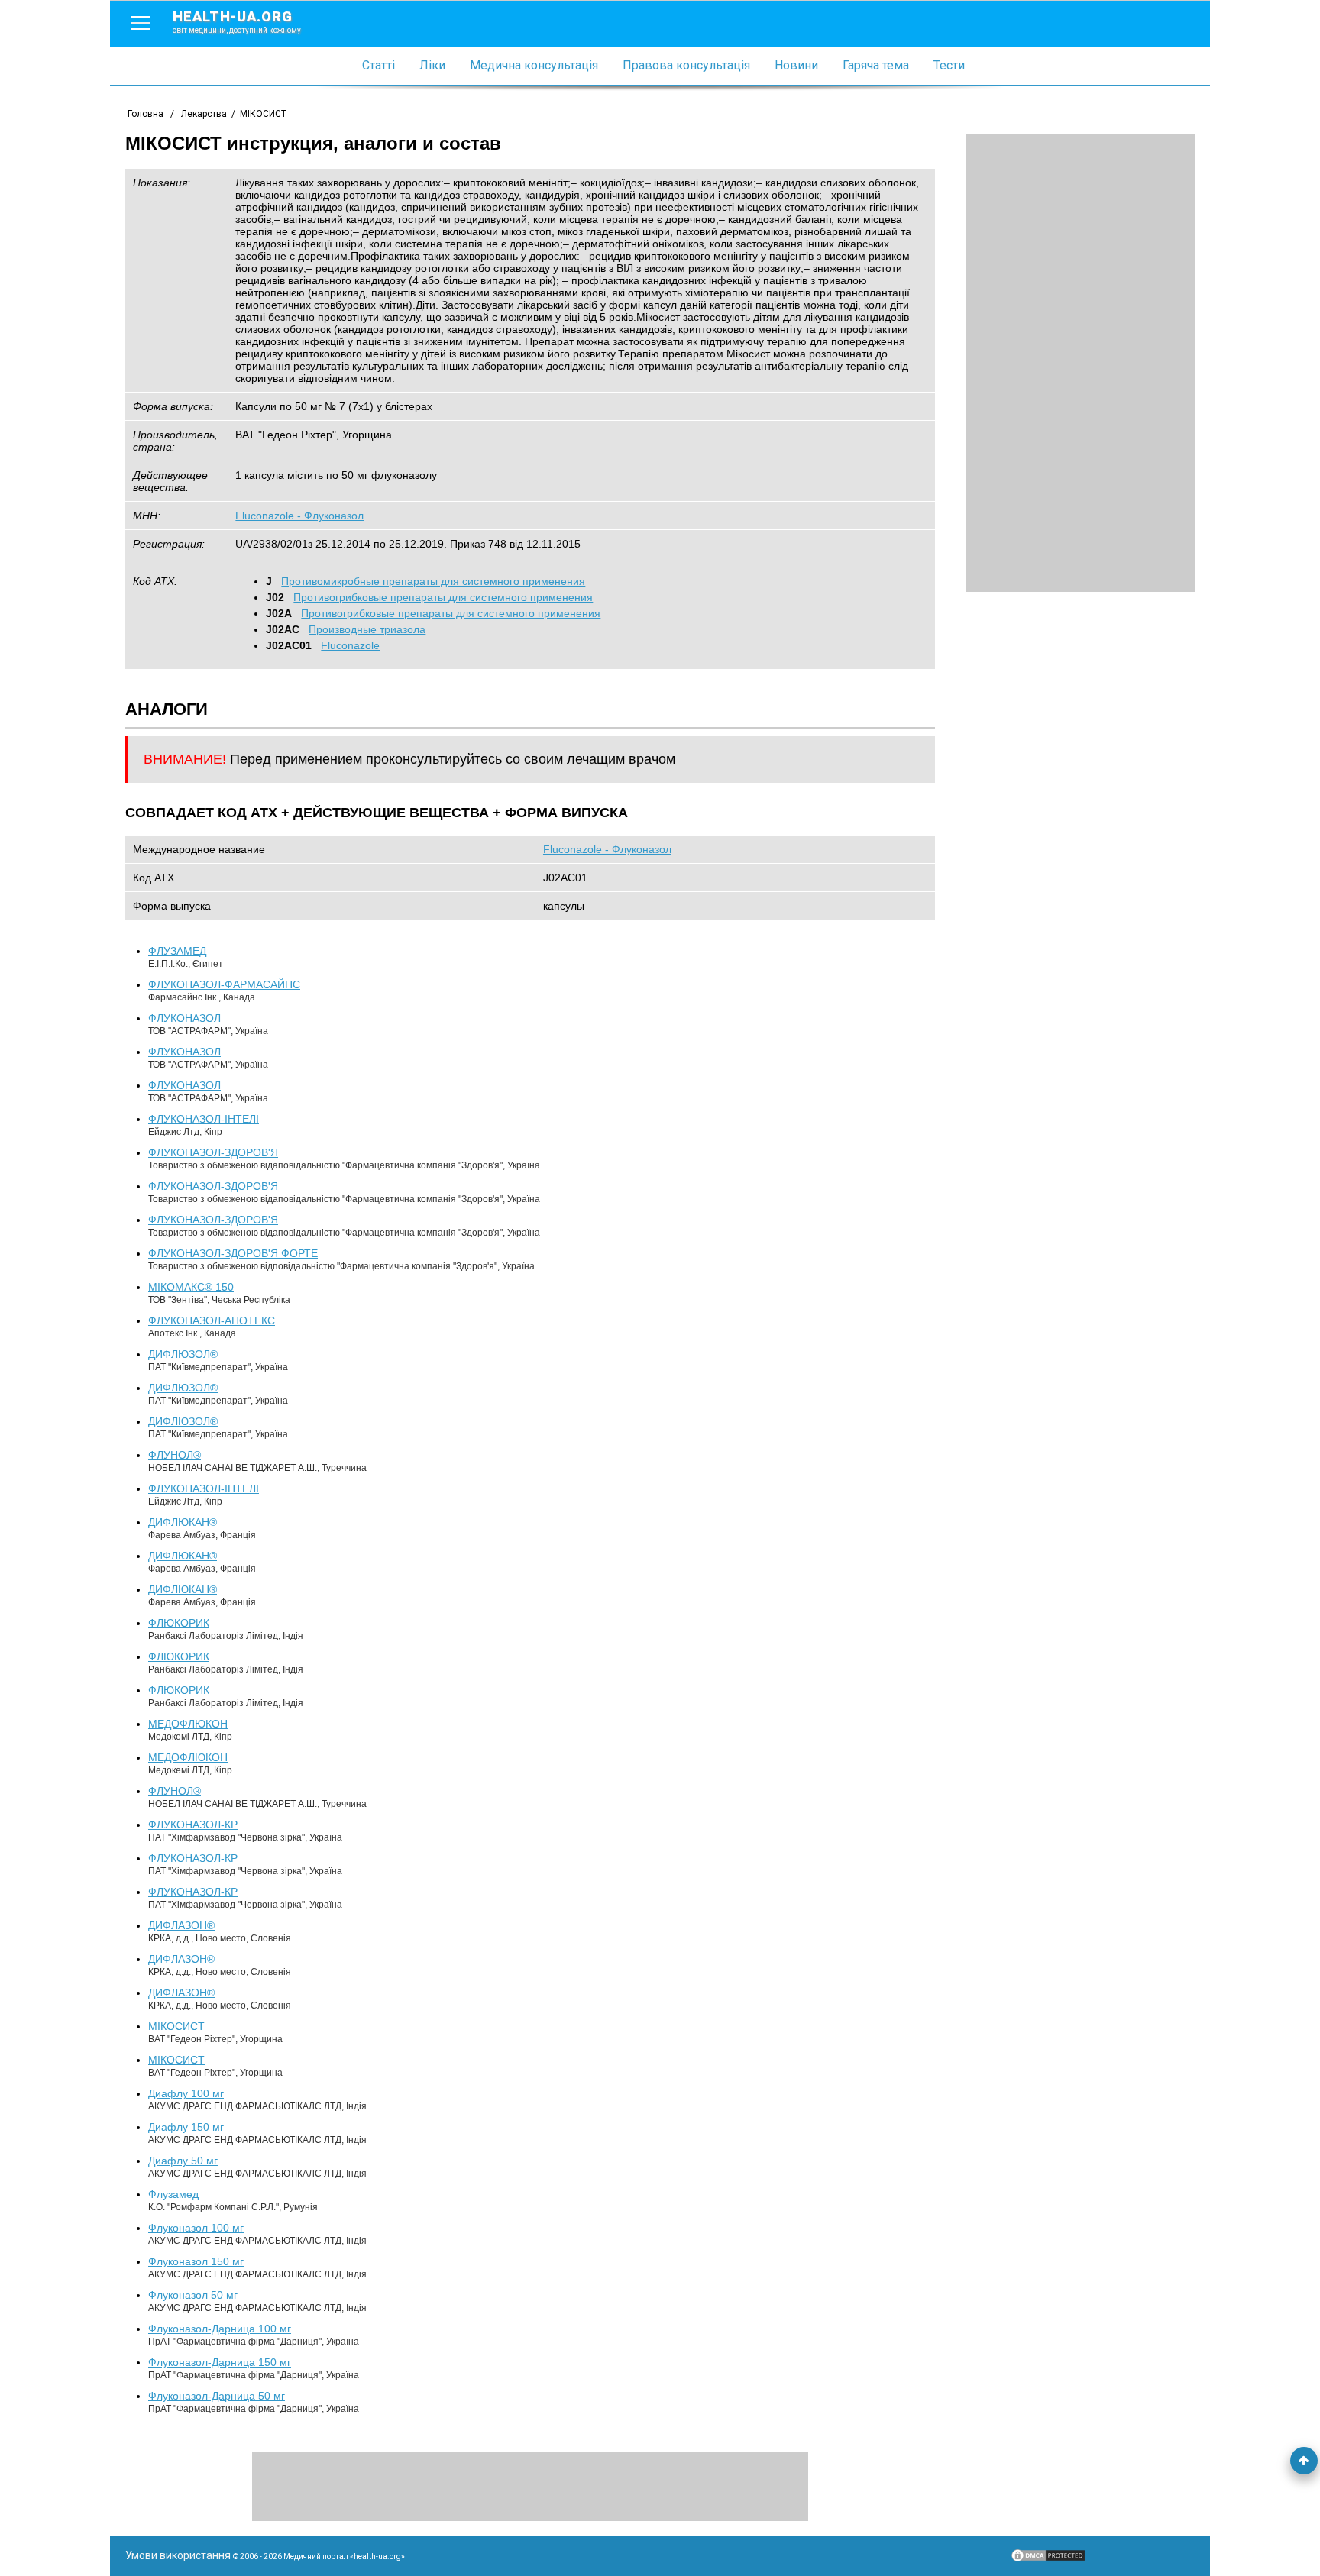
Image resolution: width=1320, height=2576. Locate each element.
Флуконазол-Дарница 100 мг (220, 2329)
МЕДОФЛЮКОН (188, 1724)
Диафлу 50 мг (183, 2161)
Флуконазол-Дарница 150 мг (220, 2362)
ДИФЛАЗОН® (181, 1925)
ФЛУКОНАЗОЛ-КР (193, 1825)
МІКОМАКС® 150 (191, 1287)
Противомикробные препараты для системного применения (433, 581)
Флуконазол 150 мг (196, 2261)
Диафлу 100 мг (186, 2093)
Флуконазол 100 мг (196, 2228)
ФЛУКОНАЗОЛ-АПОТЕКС (212, 1320)
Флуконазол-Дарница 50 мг (217, 2396)
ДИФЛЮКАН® (183, 1522)
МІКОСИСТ (176, 2026)
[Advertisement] (1080, 363)
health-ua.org (237, 21)
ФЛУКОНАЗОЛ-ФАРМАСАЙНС (224, 984)
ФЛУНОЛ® (175, 1455)
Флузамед (173, 2194)
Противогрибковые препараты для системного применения (443, 597)
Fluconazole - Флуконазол (299, 516)
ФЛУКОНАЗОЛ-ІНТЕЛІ (204, 1119)
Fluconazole (350, 645)
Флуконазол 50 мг (193, 2295)
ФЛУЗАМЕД (177, 951)
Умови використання (178, 2555)
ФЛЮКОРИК (179, 1623)
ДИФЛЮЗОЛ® (183, 1354)
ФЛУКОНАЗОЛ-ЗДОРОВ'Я (213, 1152)
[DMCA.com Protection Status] (1048, 2559)
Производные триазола (367, 629)
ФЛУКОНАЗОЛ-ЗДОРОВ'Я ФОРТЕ (233, 1253)
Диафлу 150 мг (186, 2127)
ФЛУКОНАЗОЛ (184, 1018)
